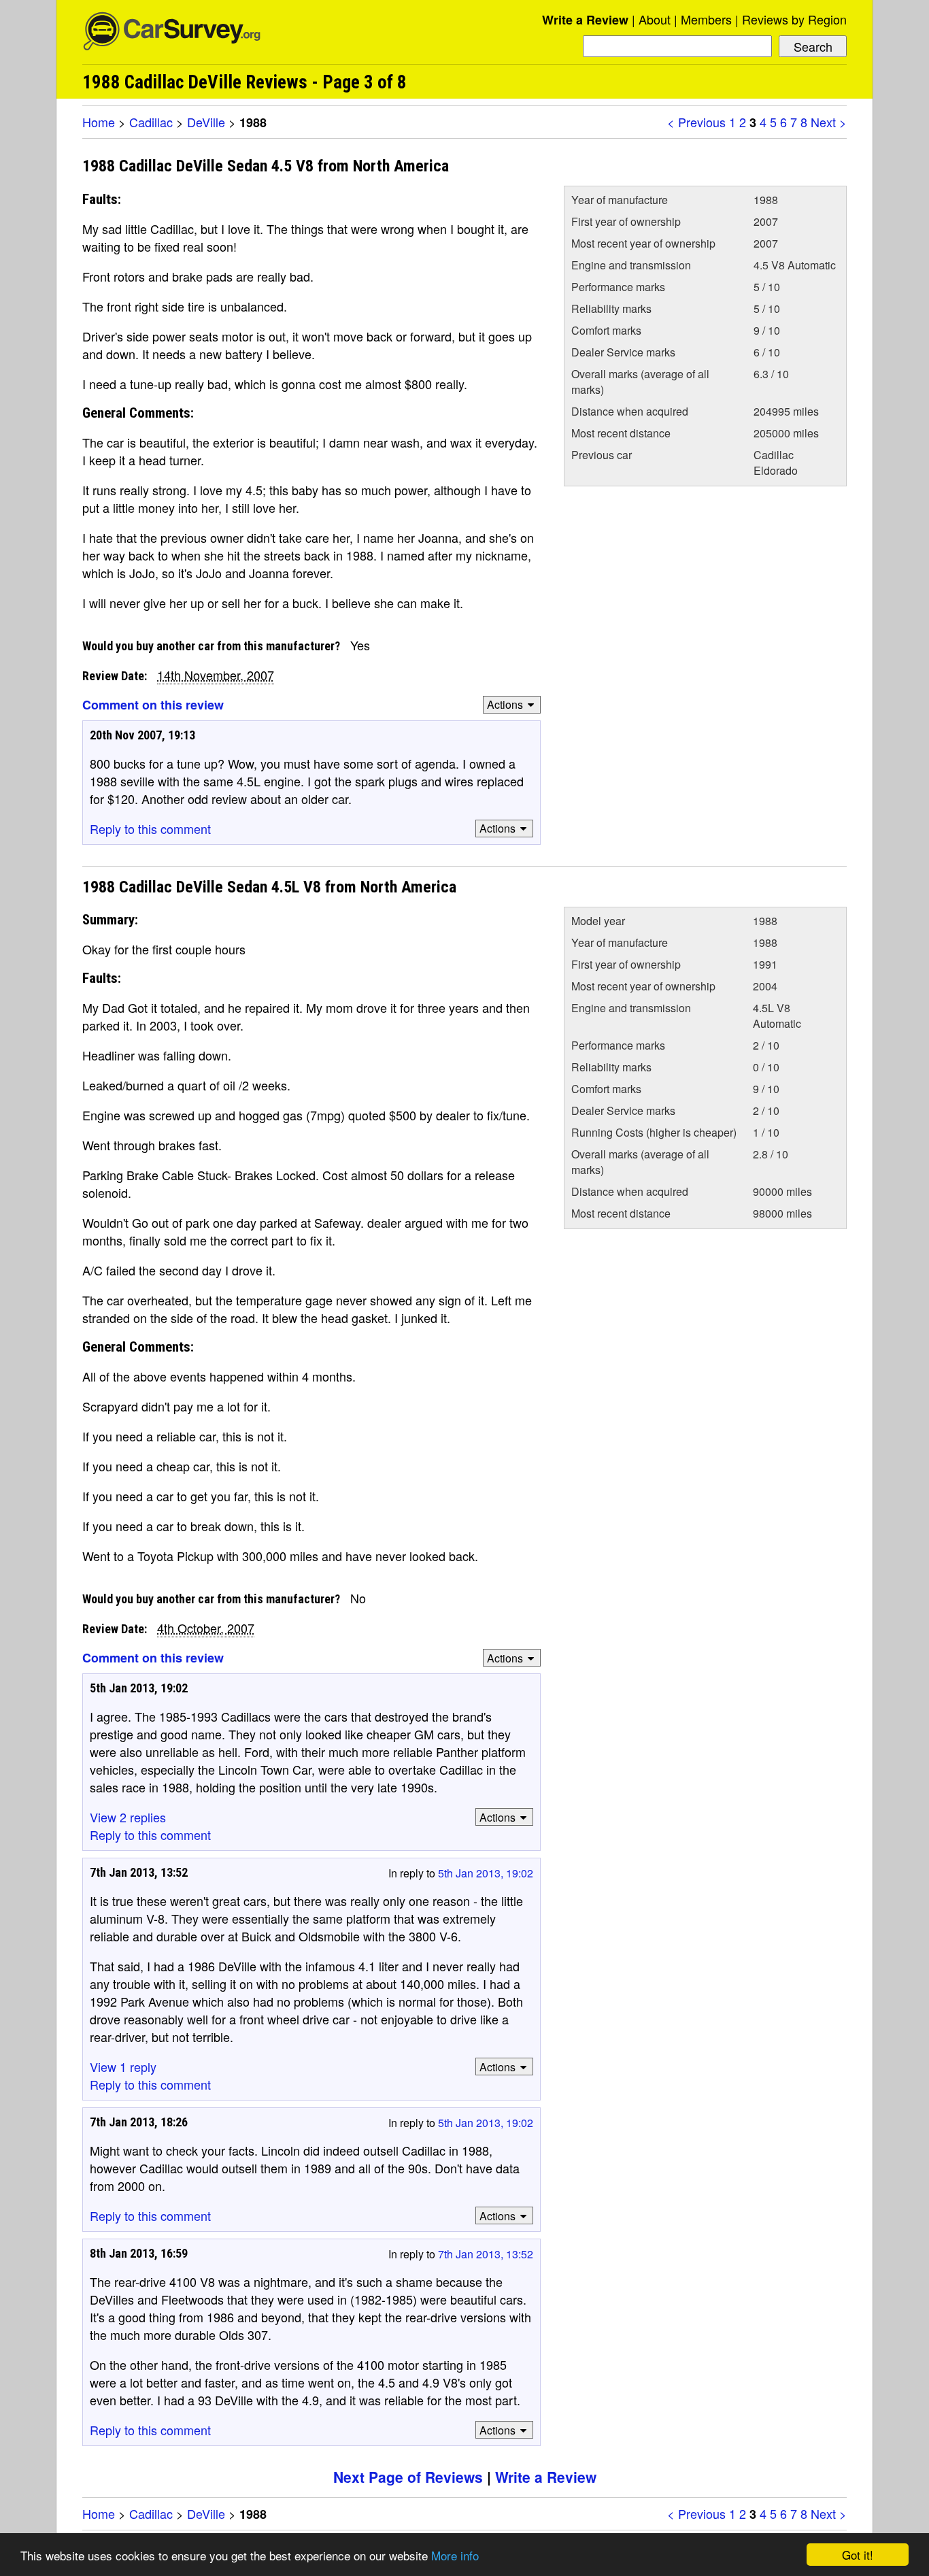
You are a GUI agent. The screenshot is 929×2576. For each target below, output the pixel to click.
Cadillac (151, 122)
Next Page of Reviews (408, 2477)
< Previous (696, 122)
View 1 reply (123, 2067)
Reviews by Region (794, 19)
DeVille (206, 122)
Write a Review (585, 20)
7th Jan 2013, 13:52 (486, 2254)
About (655, 19)
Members (706, 19)
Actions (505, 704)
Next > (829, 122)
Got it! (858, 2555)
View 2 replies (128, 1817)
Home (99, 122)
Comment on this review (153, 705)
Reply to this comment (150, 829)
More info (455, 2555)
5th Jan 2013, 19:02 (486, 1873)
